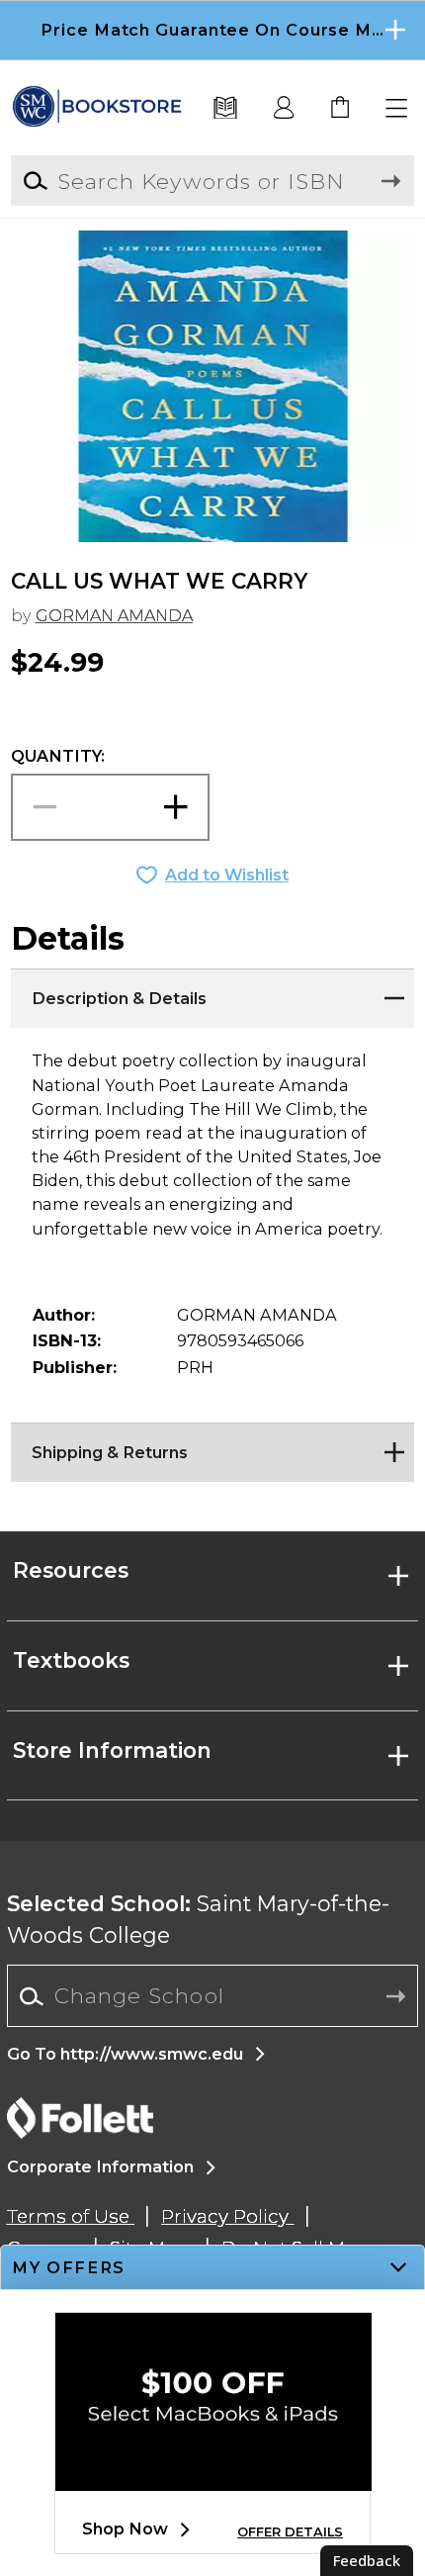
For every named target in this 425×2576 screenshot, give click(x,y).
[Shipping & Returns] (213, 1447)
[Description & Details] (213, 993)
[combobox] (213, 1997)
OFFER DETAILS (290, 2532)
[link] (341, 109)
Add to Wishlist (227, 874)
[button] (212, 30)
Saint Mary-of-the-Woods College (198, 1919)
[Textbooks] (225, 109)
